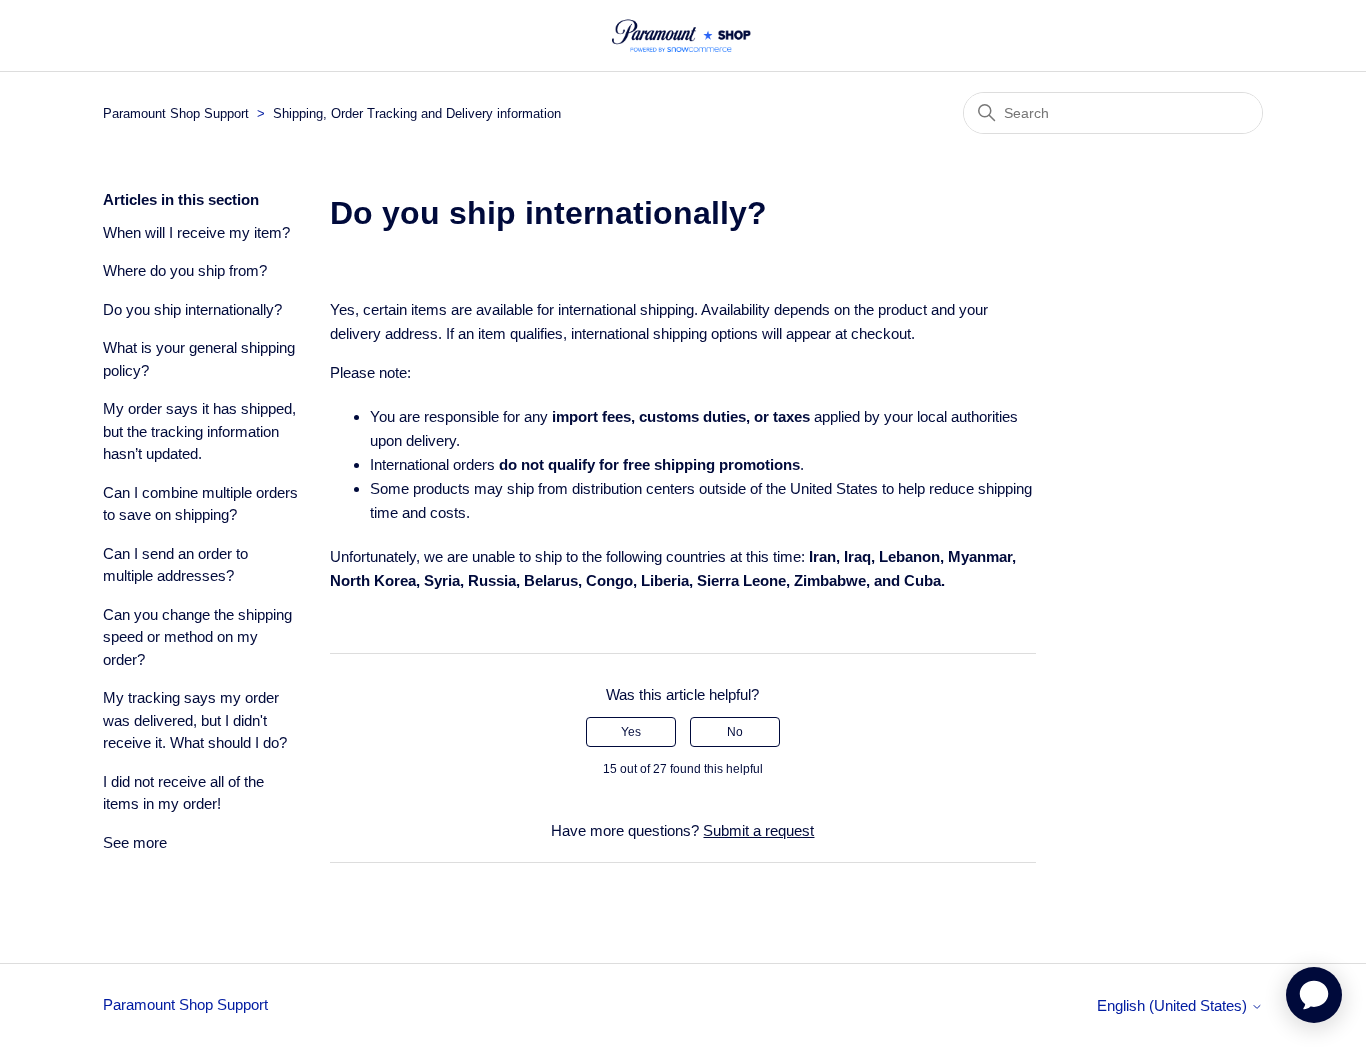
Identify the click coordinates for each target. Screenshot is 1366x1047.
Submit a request (758, 830)
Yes (631, 732)
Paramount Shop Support (176, 113)
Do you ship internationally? (192, 309)
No (735, 732)
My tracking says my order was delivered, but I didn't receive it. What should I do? (195, 720)
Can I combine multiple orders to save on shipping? (200, 504)
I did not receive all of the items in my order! (183, 793)
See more (135, 842)
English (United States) (1174, 1005)
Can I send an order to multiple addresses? (175, 565)
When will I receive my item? (196, 232)
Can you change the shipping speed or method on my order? (197, 637)
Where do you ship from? (185, 270)
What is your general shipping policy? (199, 359)
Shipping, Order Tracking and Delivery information (417, 113)
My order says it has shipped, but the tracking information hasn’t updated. (199, 431)
